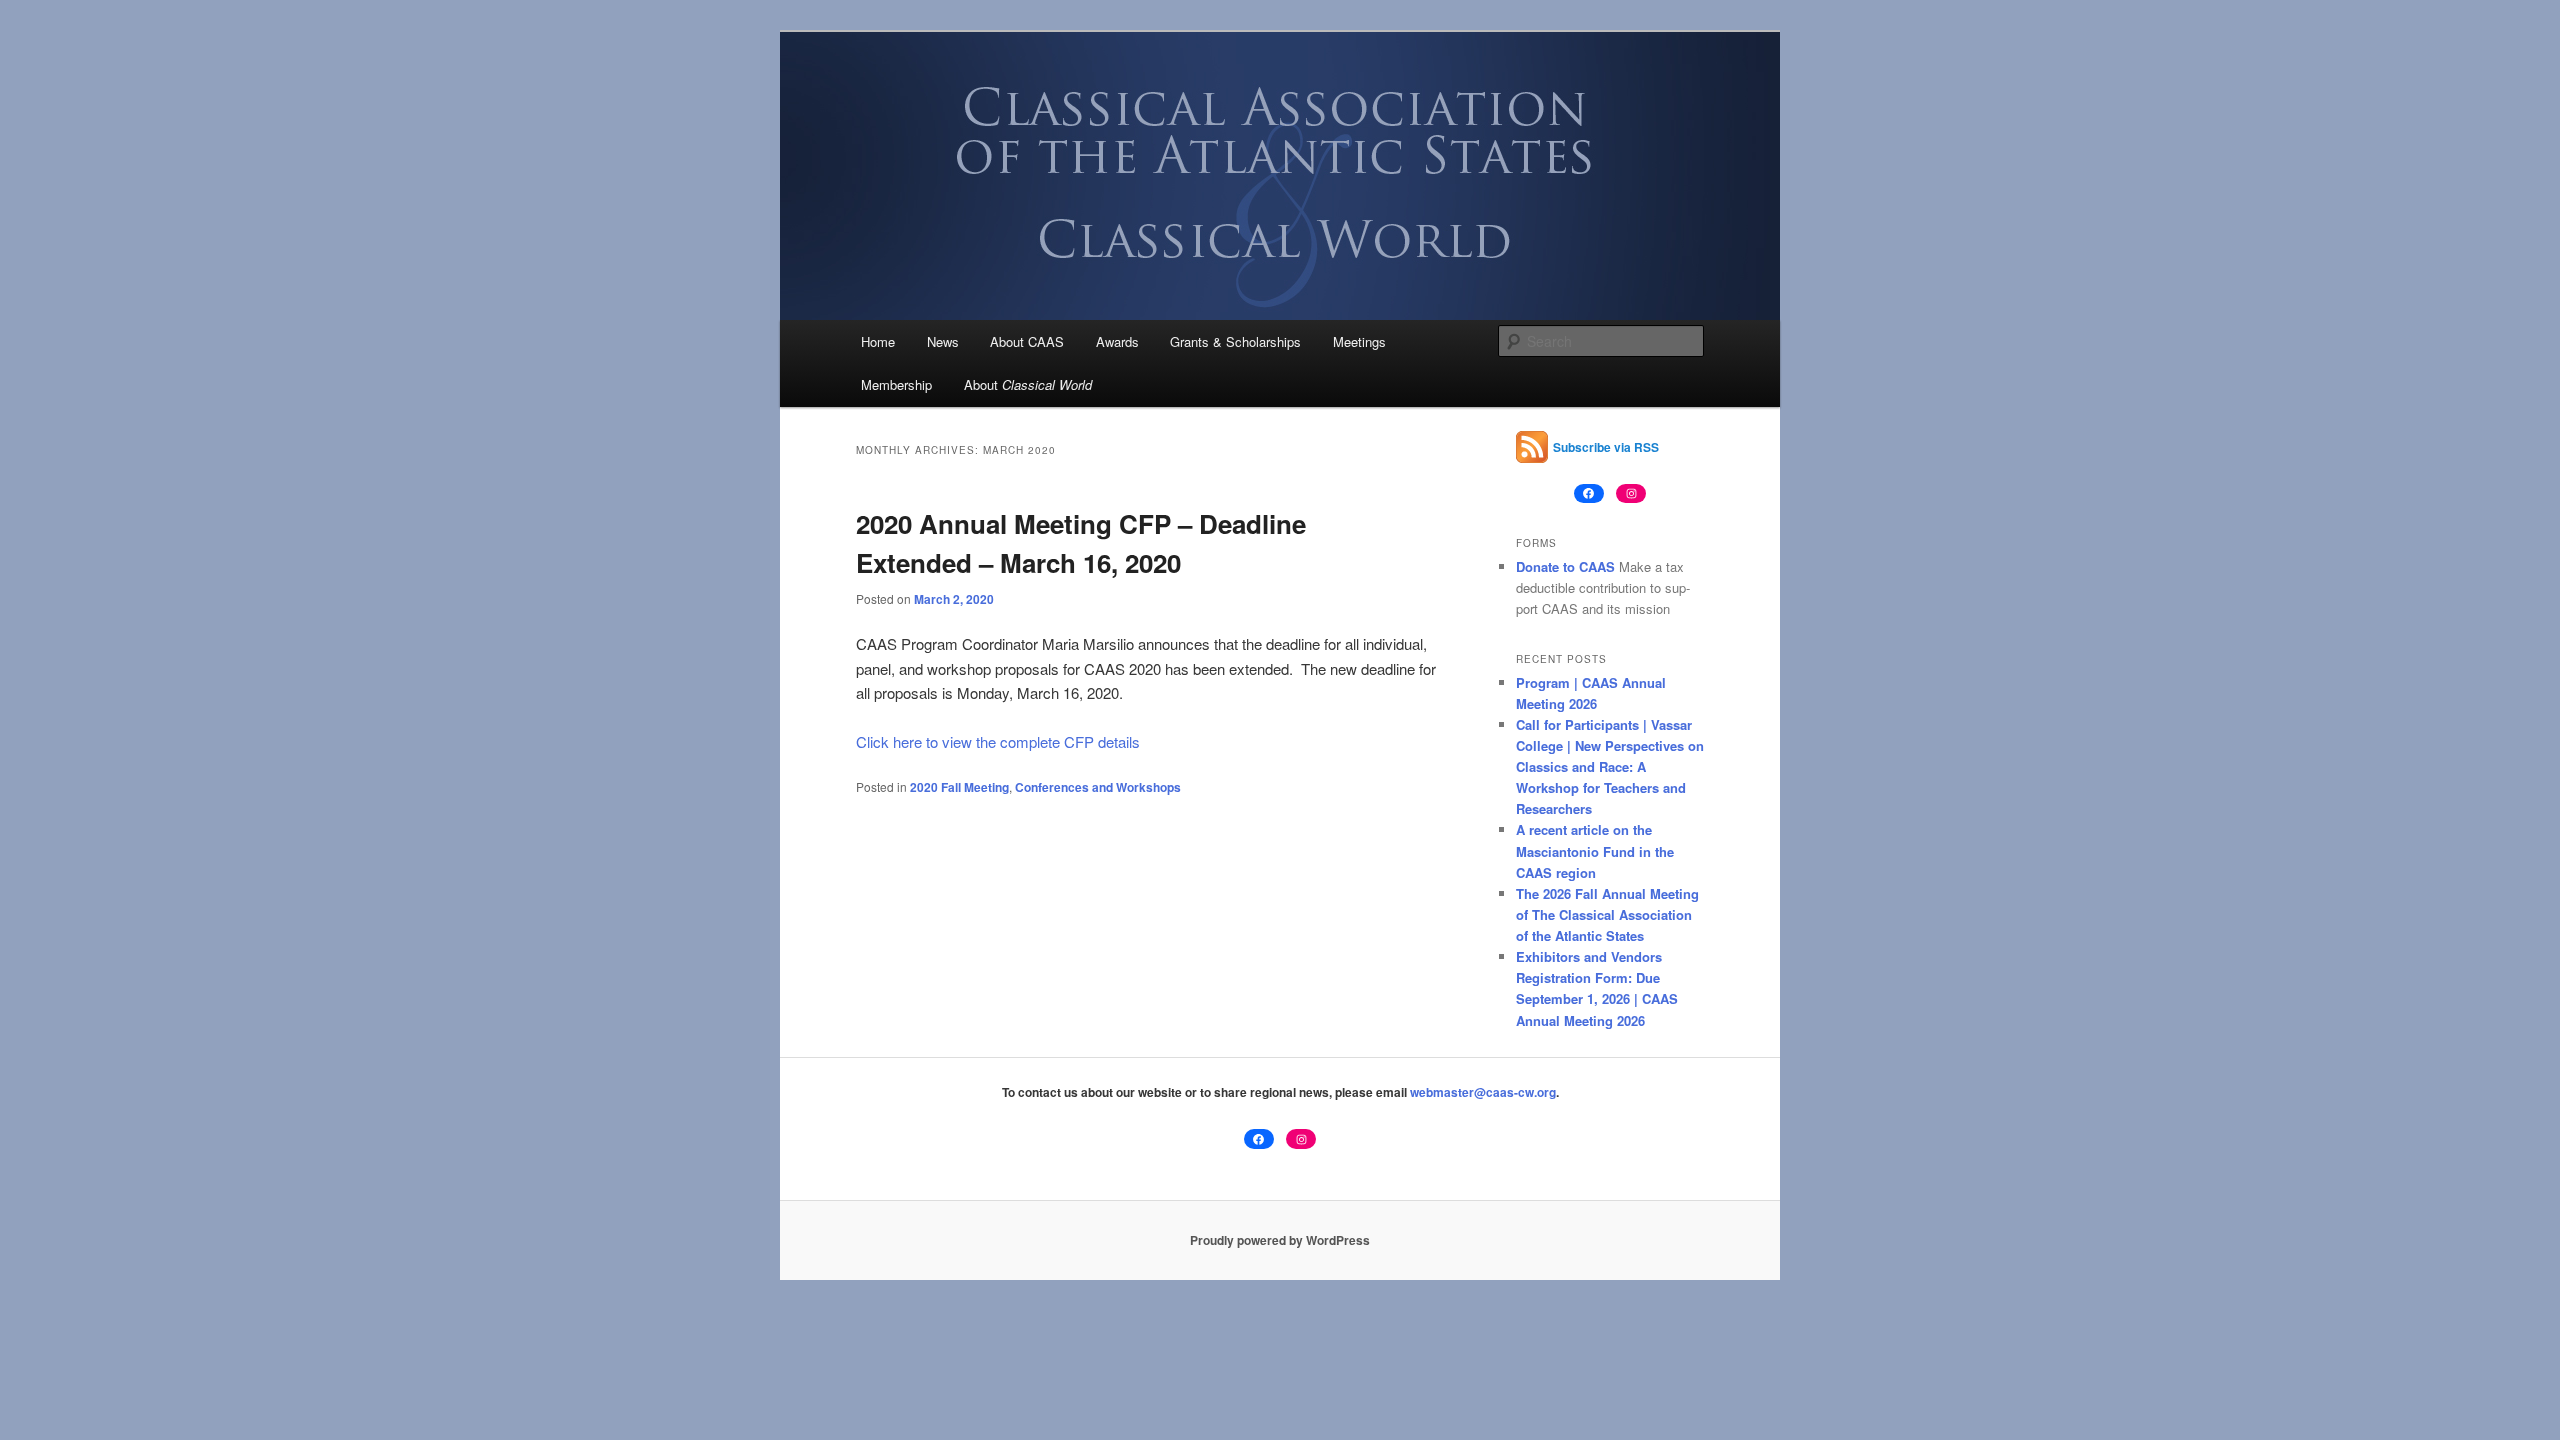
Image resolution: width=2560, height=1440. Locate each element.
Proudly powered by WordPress (1280, 1240)
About (1028, 384)
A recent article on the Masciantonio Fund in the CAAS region (1595, 850)
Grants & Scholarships (1235, 341)
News (943, 341)
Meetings (1359, 341)
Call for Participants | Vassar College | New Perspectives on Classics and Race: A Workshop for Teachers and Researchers (1610, 767)
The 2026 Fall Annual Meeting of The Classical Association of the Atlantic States (1607, 914)
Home (878, 341)
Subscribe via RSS (1606, 447)
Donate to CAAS (1565, 566)
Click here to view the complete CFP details (998, 741)
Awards (1117, 341)
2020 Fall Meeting (959, 787)
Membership (896, 384)
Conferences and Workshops (1098, 787)
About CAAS (1027, 341)
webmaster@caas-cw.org (1483, 1092)
